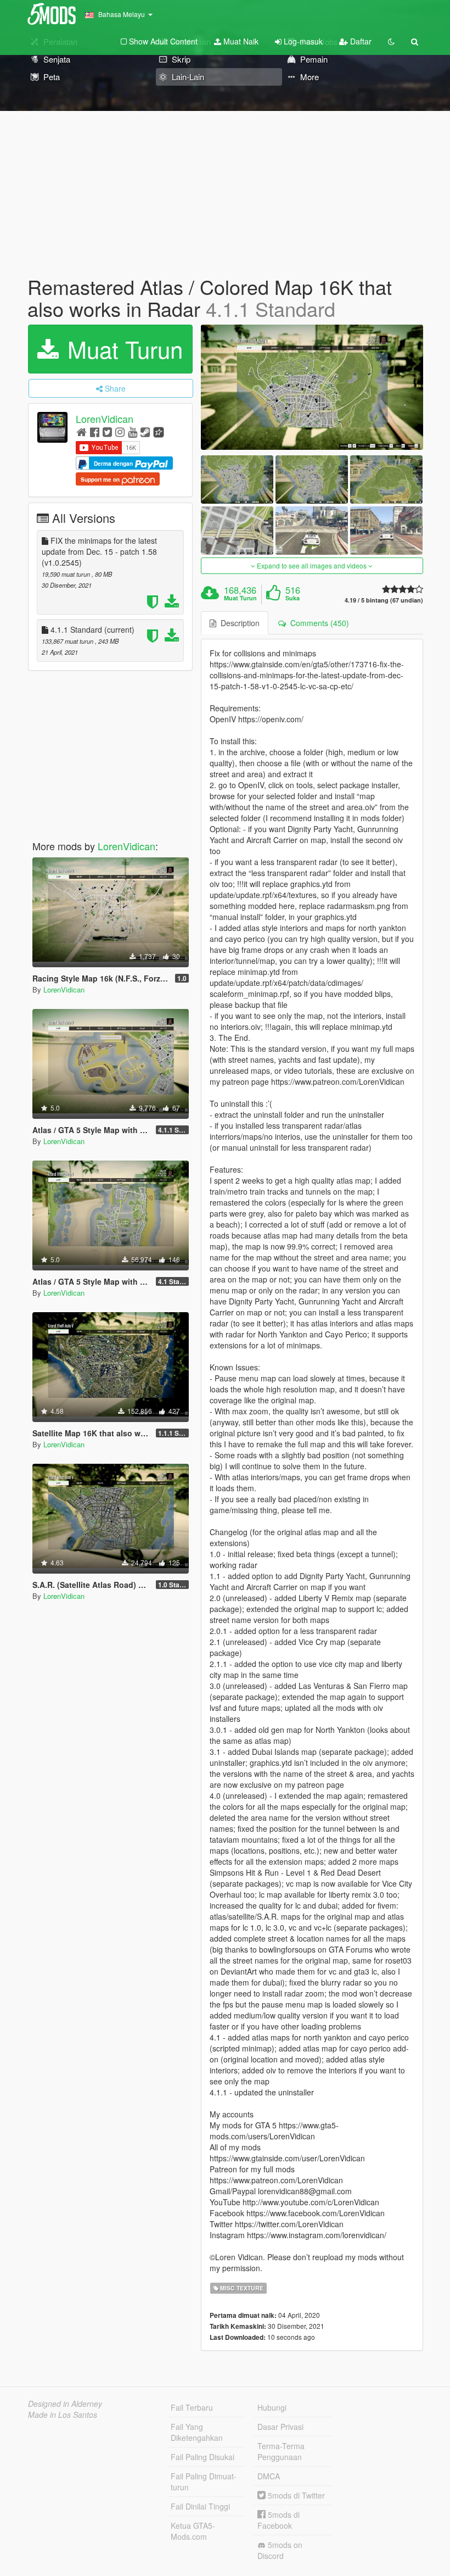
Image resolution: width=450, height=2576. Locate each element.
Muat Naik (240, 41)
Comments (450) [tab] (317, 623)
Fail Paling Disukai (203, 2457)
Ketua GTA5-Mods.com (193, 2531)
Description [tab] (238, 623)
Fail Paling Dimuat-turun (204, 2482)
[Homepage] (81, 431)
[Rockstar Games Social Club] (159, 431)
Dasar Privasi (280, 2427)
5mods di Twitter (295, 2495)
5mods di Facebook (279, 2520)
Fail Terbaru (192, 2407)
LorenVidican (105, 419)
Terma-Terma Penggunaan (281, 2451)
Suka (292, 598)
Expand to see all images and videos (312, 565)
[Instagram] (120, 431)
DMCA (269, 2476)
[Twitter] (107, 431)
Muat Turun (122, 349)
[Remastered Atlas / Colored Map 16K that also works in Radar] (312, 387)
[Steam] (145, 431)
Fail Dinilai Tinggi (200, 2506)
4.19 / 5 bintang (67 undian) (384, 600)
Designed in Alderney (65, 2404)
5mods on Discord (280, 2550)
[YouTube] (133, 431)
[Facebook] (95, 431)
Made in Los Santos (63, 2415)
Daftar (360, 41)
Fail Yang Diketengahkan (197, 2432)
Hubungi (272, 2407)
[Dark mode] (391, 41)
